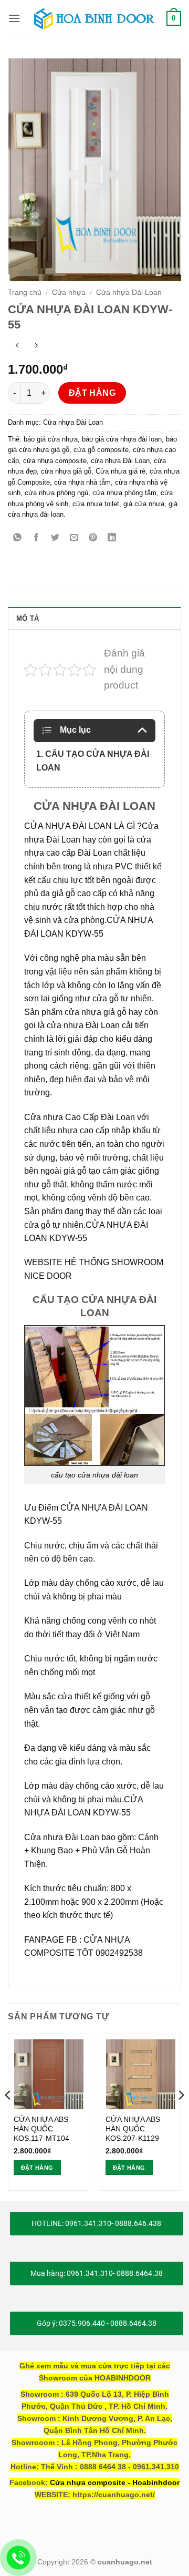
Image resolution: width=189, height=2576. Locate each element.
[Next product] (17, 347)
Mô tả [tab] (28, 618)
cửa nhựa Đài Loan (120, 461)
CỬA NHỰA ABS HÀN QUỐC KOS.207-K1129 (133, 2129)
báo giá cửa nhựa (51, 439)
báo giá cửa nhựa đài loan (122, 439)
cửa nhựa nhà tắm (82, 482)
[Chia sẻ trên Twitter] (55, 538)
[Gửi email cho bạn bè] (74, 538)
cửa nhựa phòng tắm (124, 493)
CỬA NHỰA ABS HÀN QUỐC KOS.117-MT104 (41, 2129)
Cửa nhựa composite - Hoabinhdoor (115, 2482)
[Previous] (8, 2116)
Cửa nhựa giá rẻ (120, 471)
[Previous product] (36, 347)
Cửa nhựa (69, 293)
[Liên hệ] (19, 2558)
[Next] (181, 2116)
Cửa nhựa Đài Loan (129, 293)
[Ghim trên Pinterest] (93, 538)
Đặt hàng (92, 393)
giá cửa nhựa (144, 504)
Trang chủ (25, 293)
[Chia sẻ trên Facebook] (36, 538)
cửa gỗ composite (101, 450)
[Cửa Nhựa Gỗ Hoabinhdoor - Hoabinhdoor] (94, 18)
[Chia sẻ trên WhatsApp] (18, 538)
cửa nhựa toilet (96, 504)
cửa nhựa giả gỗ (66, 471)
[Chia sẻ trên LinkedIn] (112, 538)
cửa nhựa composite (55, 461)
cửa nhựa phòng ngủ (56, 493)
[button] (14, 18)
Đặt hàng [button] (37, 2168)
